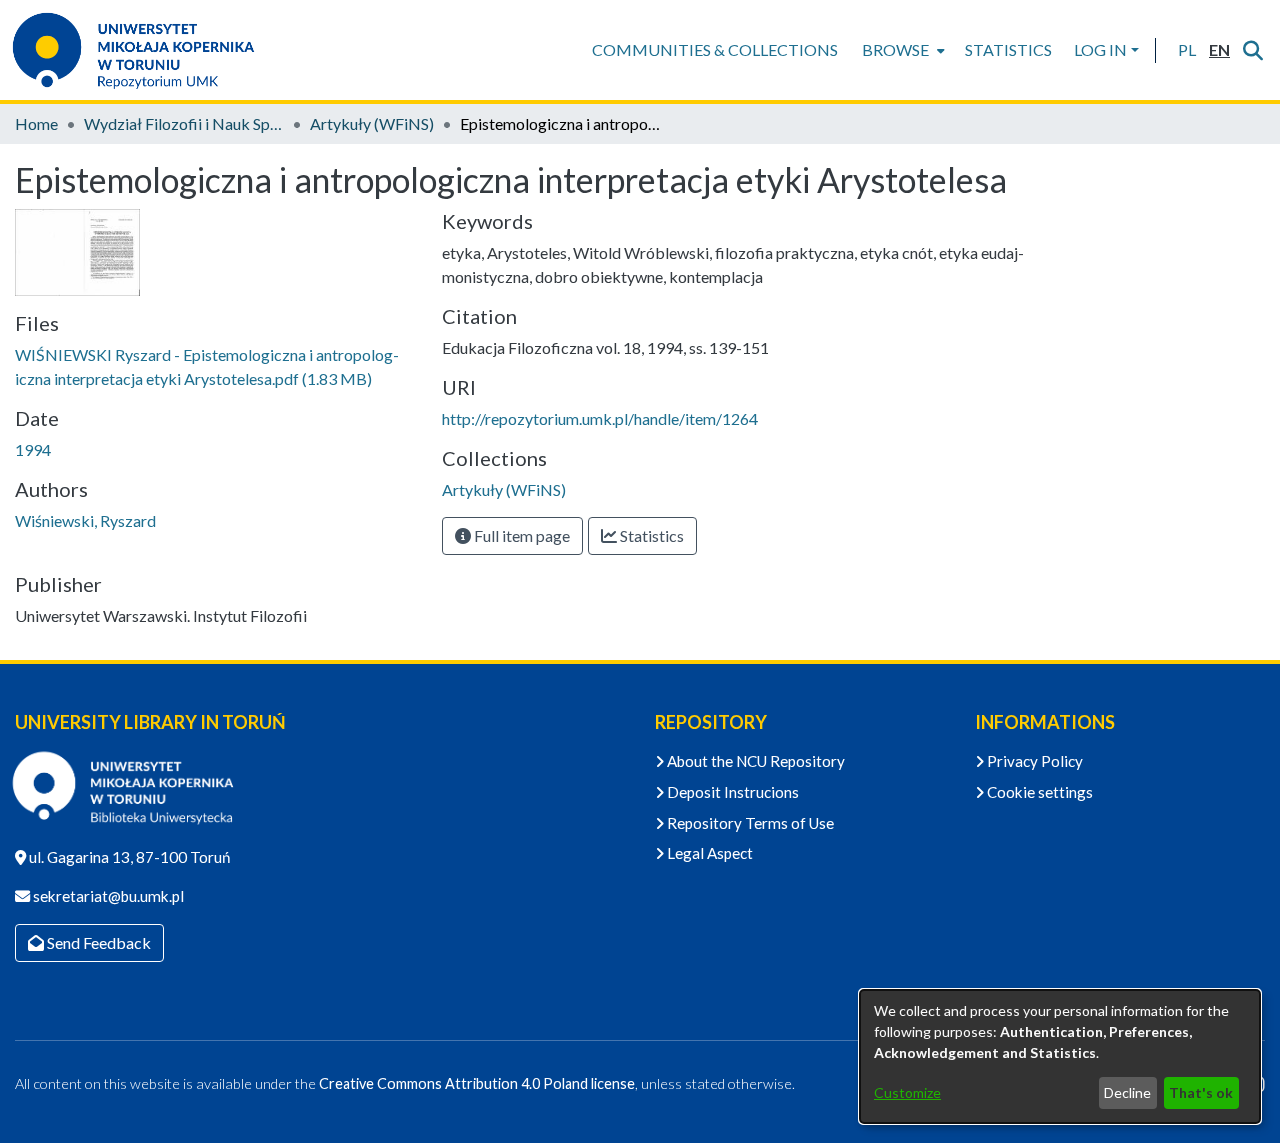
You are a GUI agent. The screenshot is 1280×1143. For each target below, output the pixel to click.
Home (36, 123)
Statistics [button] (650, 535)
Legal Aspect (708, 853)
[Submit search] (1252, 50)
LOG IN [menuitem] (1100, 49)
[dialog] (1060, 1056)
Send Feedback (97, 942)
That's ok (1201, 1092)
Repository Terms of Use (749, 823)
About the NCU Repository (754, 761)
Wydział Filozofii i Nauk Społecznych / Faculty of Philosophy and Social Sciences (184, 123)
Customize (907, 1092)
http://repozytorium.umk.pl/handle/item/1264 (600, 418)
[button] (1186, 50)
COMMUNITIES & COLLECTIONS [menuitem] (715, 49)
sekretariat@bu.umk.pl (107, 896)
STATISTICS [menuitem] (1008, 49)
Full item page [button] (520, 535)
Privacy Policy (1033, 761)
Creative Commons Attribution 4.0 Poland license (477, 1083)
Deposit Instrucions (731, 792)
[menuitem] (901, 50)
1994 (33, 449)
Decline (1127, 1092)
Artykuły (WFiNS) (372, 123)
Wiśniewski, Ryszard (85, 520)
